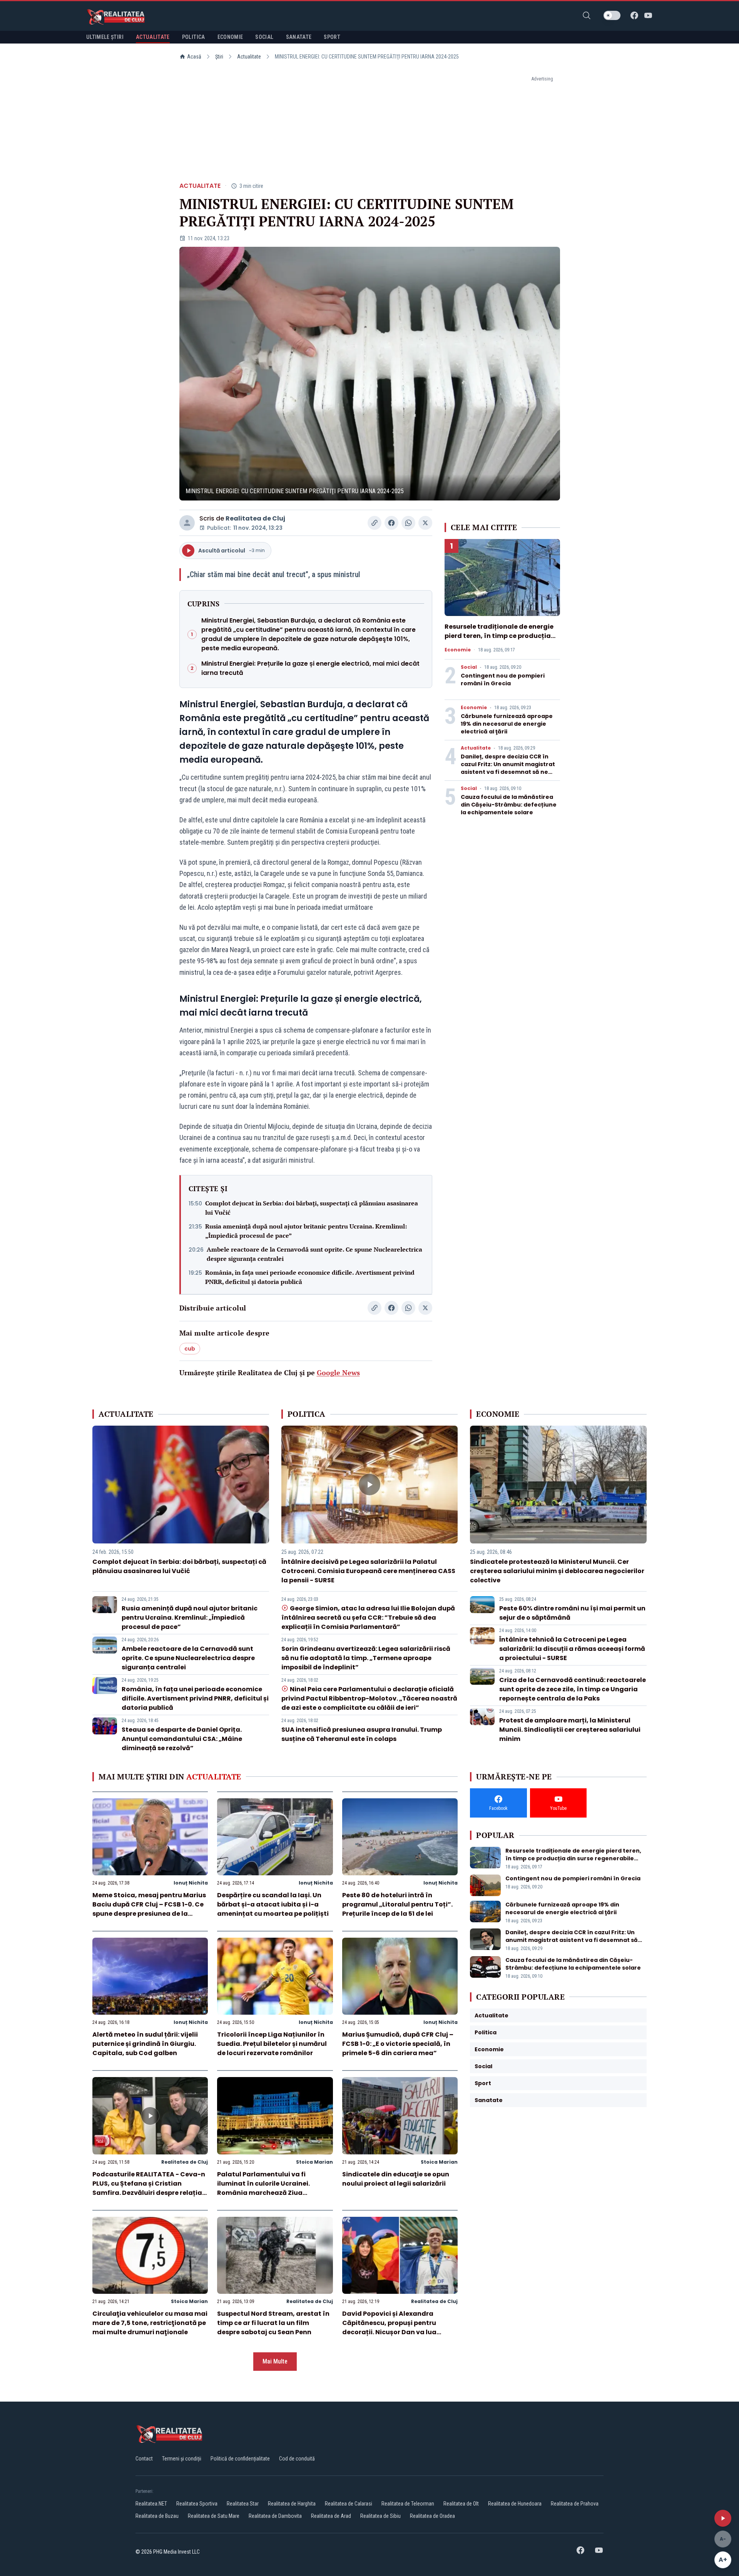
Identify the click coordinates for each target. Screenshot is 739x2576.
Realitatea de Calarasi (349, 2504)
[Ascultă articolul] (723, 2518)
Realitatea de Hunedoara (515, 2504)
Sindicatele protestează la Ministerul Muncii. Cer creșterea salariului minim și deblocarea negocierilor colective (557, 1571)
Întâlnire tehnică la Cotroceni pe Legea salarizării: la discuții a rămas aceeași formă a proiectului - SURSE (572, 1649)
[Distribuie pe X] (425, 523)
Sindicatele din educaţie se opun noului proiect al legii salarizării (396, 2179)
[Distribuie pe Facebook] (391, 523)
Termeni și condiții (182, 2459)
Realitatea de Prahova (575, 2504)
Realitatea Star (243, 2504)
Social (469, 667)
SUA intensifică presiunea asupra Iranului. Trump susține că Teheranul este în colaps (362, 1734)
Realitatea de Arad (331, 2516)
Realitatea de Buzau (157, 2516)
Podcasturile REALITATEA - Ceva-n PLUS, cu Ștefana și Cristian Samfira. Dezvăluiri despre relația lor (149, 2188)
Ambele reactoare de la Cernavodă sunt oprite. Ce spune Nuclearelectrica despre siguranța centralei (314, 1254)
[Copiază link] (375, 523)
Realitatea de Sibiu (380, 2516)
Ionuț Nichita (191, 1883)
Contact (144, 2459)
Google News (338, 1373)
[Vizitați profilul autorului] (187, 523)
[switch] (612, 15)
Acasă (194, 57)
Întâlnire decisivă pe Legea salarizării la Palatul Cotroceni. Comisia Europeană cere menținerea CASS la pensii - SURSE (368, 1571)
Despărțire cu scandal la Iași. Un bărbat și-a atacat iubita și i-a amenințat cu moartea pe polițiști (273, 1904)
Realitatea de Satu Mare (214, 2516)
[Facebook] (634, 15)
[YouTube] (648, 15)
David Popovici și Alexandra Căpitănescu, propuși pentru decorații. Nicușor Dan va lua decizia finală (389, 2327)
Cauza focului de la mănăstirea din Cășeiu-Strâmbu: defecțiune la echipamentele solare (509, 805)
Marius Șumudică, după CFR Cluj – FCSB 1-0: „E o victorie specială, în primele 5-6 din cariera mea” (398, 2044)
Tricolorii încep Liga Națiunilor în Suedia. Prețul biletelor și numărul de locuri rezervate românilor (272, 2044)
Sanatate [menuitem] (299, 37)
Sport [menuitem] (332, 37)
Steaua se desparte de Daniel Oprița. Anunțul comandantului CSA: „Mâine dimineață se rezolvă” (182, 1739)
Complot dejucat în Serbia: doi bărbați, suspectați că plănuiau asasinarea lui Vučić (312, 1208)
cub (190, 1349)
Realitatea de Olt (461, 2504)
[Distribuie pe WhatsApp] (408, 523)
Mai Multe (275, 2361)
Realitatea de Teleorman (408, 2504)
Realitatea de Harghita (292, 2504)
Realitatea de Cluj (255, 518)
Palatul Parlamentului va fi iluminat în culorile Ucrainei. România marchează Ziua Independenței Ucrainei (263, 2188)
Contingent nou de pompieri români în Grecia (503, 680)
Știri (219, 57)
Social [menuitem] (264, 37)
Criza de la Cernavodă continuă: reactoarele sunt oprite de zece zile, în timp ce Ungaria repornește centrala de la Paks (573, 1689)
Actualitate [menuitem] (153, 37)
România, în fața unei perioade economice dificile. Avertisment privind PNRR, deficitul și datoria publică (310, 1277)
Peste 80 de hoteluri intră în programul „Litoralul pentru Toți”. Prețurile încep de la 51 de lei (397, 1904)
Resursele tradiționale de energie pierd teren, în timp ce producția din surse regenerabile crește (499, 636)
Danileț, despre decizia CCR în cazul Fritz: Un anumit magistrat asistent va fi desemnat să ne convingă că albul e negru (508, 768)
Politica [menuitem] (194, 37)
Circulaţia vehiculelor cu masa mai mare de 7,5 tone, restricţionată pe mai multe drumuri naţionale (150, 2323)
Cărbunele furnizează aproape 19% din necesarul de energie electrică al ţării (507, 724)
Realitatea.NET (151, 2504)
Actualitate (249, 57)
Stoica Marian (314, 2162)
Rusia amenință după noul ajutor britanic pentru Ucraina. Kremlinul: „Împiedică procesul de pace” (306, 1231)
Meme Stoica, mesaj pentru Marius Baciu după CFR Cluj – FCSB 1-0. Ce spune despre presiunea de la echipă (149, 1909)
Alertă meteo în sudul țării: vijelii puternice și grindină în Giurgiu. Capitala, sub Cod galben (145, 2044)
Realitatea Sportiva (197, 2504)
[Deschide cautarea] (587, 15)
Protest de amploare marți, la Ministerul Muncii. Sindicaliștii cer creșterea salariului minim (570, 1730)
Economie (458, 650)
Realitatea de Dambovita (275, 2516)
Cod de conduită (297, 2459)
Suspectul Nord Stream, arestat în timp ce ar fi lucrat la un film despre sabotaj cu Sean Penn (273, 2323)
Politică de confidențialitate (240, 2459)
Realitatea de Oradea (432, 2516)
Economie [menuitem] (230, 37)
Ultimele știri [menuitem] (105, 37)
